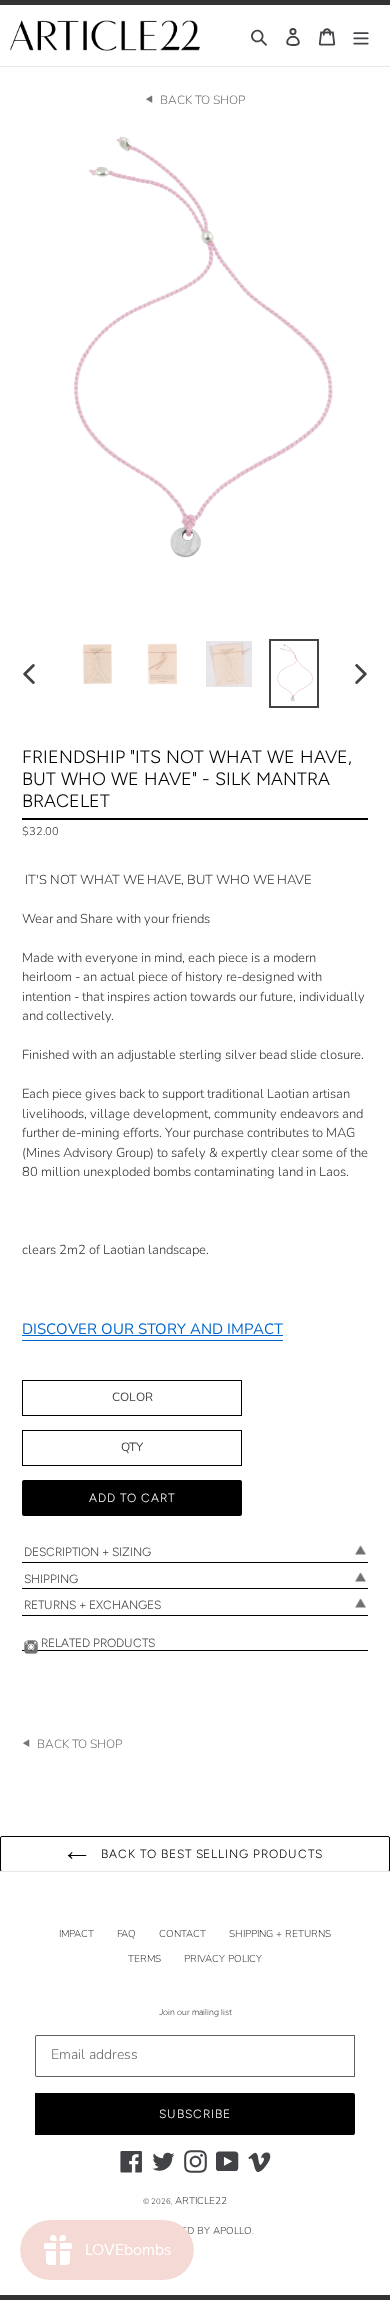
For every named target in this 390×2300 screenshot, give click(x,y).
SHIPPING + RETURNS (280, 1934)
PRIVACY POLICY (223, 1959)
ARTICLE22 (201, 2201)
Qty (132, 1447)
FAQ (126, 1934)
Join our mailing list (195, 2012)
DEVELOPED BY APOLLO (194, 2231)
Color (132, 1397)
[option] (99, 664)
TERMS (144, 1959)
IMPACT (76, 1934)
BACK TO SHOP (202, 100)
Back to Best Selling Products (210, 1854)
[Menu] (361, 35)
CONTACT (182, 1934)
